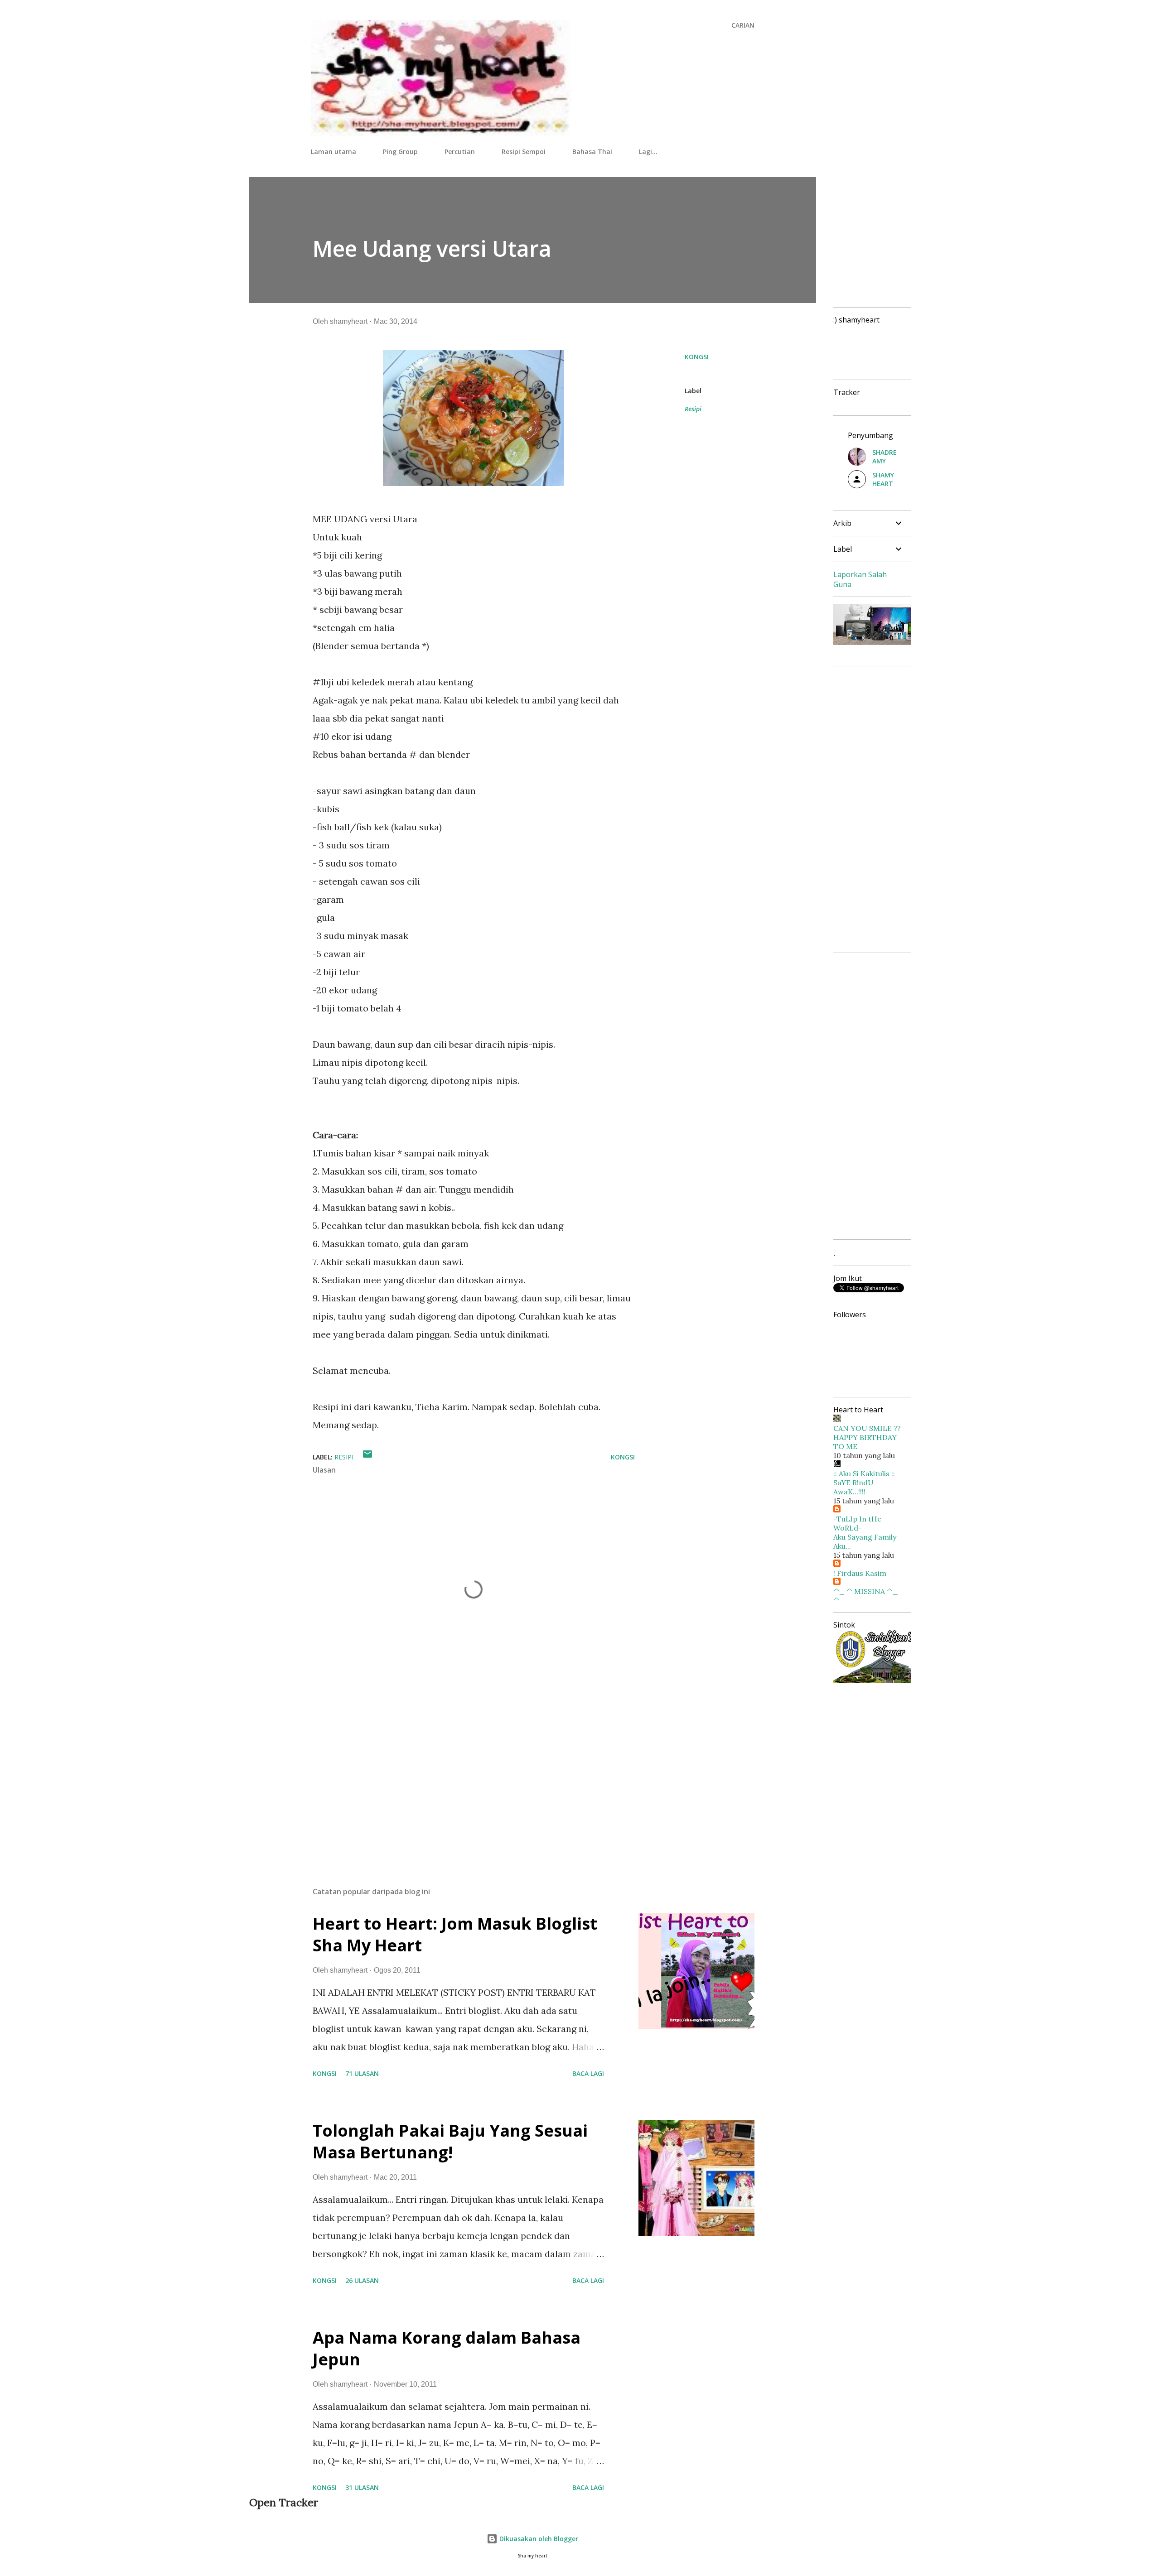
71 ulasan (362, 2073)
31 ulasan (362, 2487)
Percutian (460, 152)
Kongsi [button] (697, 357)
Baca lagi (588, 2073)
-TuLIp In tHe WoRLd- (857, 1523)
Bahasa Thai (592, 152)
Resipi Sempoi (524, 152)
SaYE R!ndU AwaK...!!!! (853, 1487)
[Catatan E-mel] (367, 1457)
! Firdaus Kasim (860, 1573)
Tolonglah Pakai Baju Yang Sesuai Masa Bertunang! (450, 2141)
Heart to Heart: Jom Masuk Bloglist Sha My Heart (455, 1934)
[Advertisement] (459, 1774)
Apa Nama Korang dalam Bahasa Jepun (447, 2348)
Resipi (693, 409)
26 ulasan (362, 2280)
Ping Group (400, 152)
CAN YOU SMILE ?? (867, 1428)
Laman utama (333, 152)
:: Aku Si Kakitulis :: (864, 1473)
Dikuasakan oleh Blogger (538, 2539)
